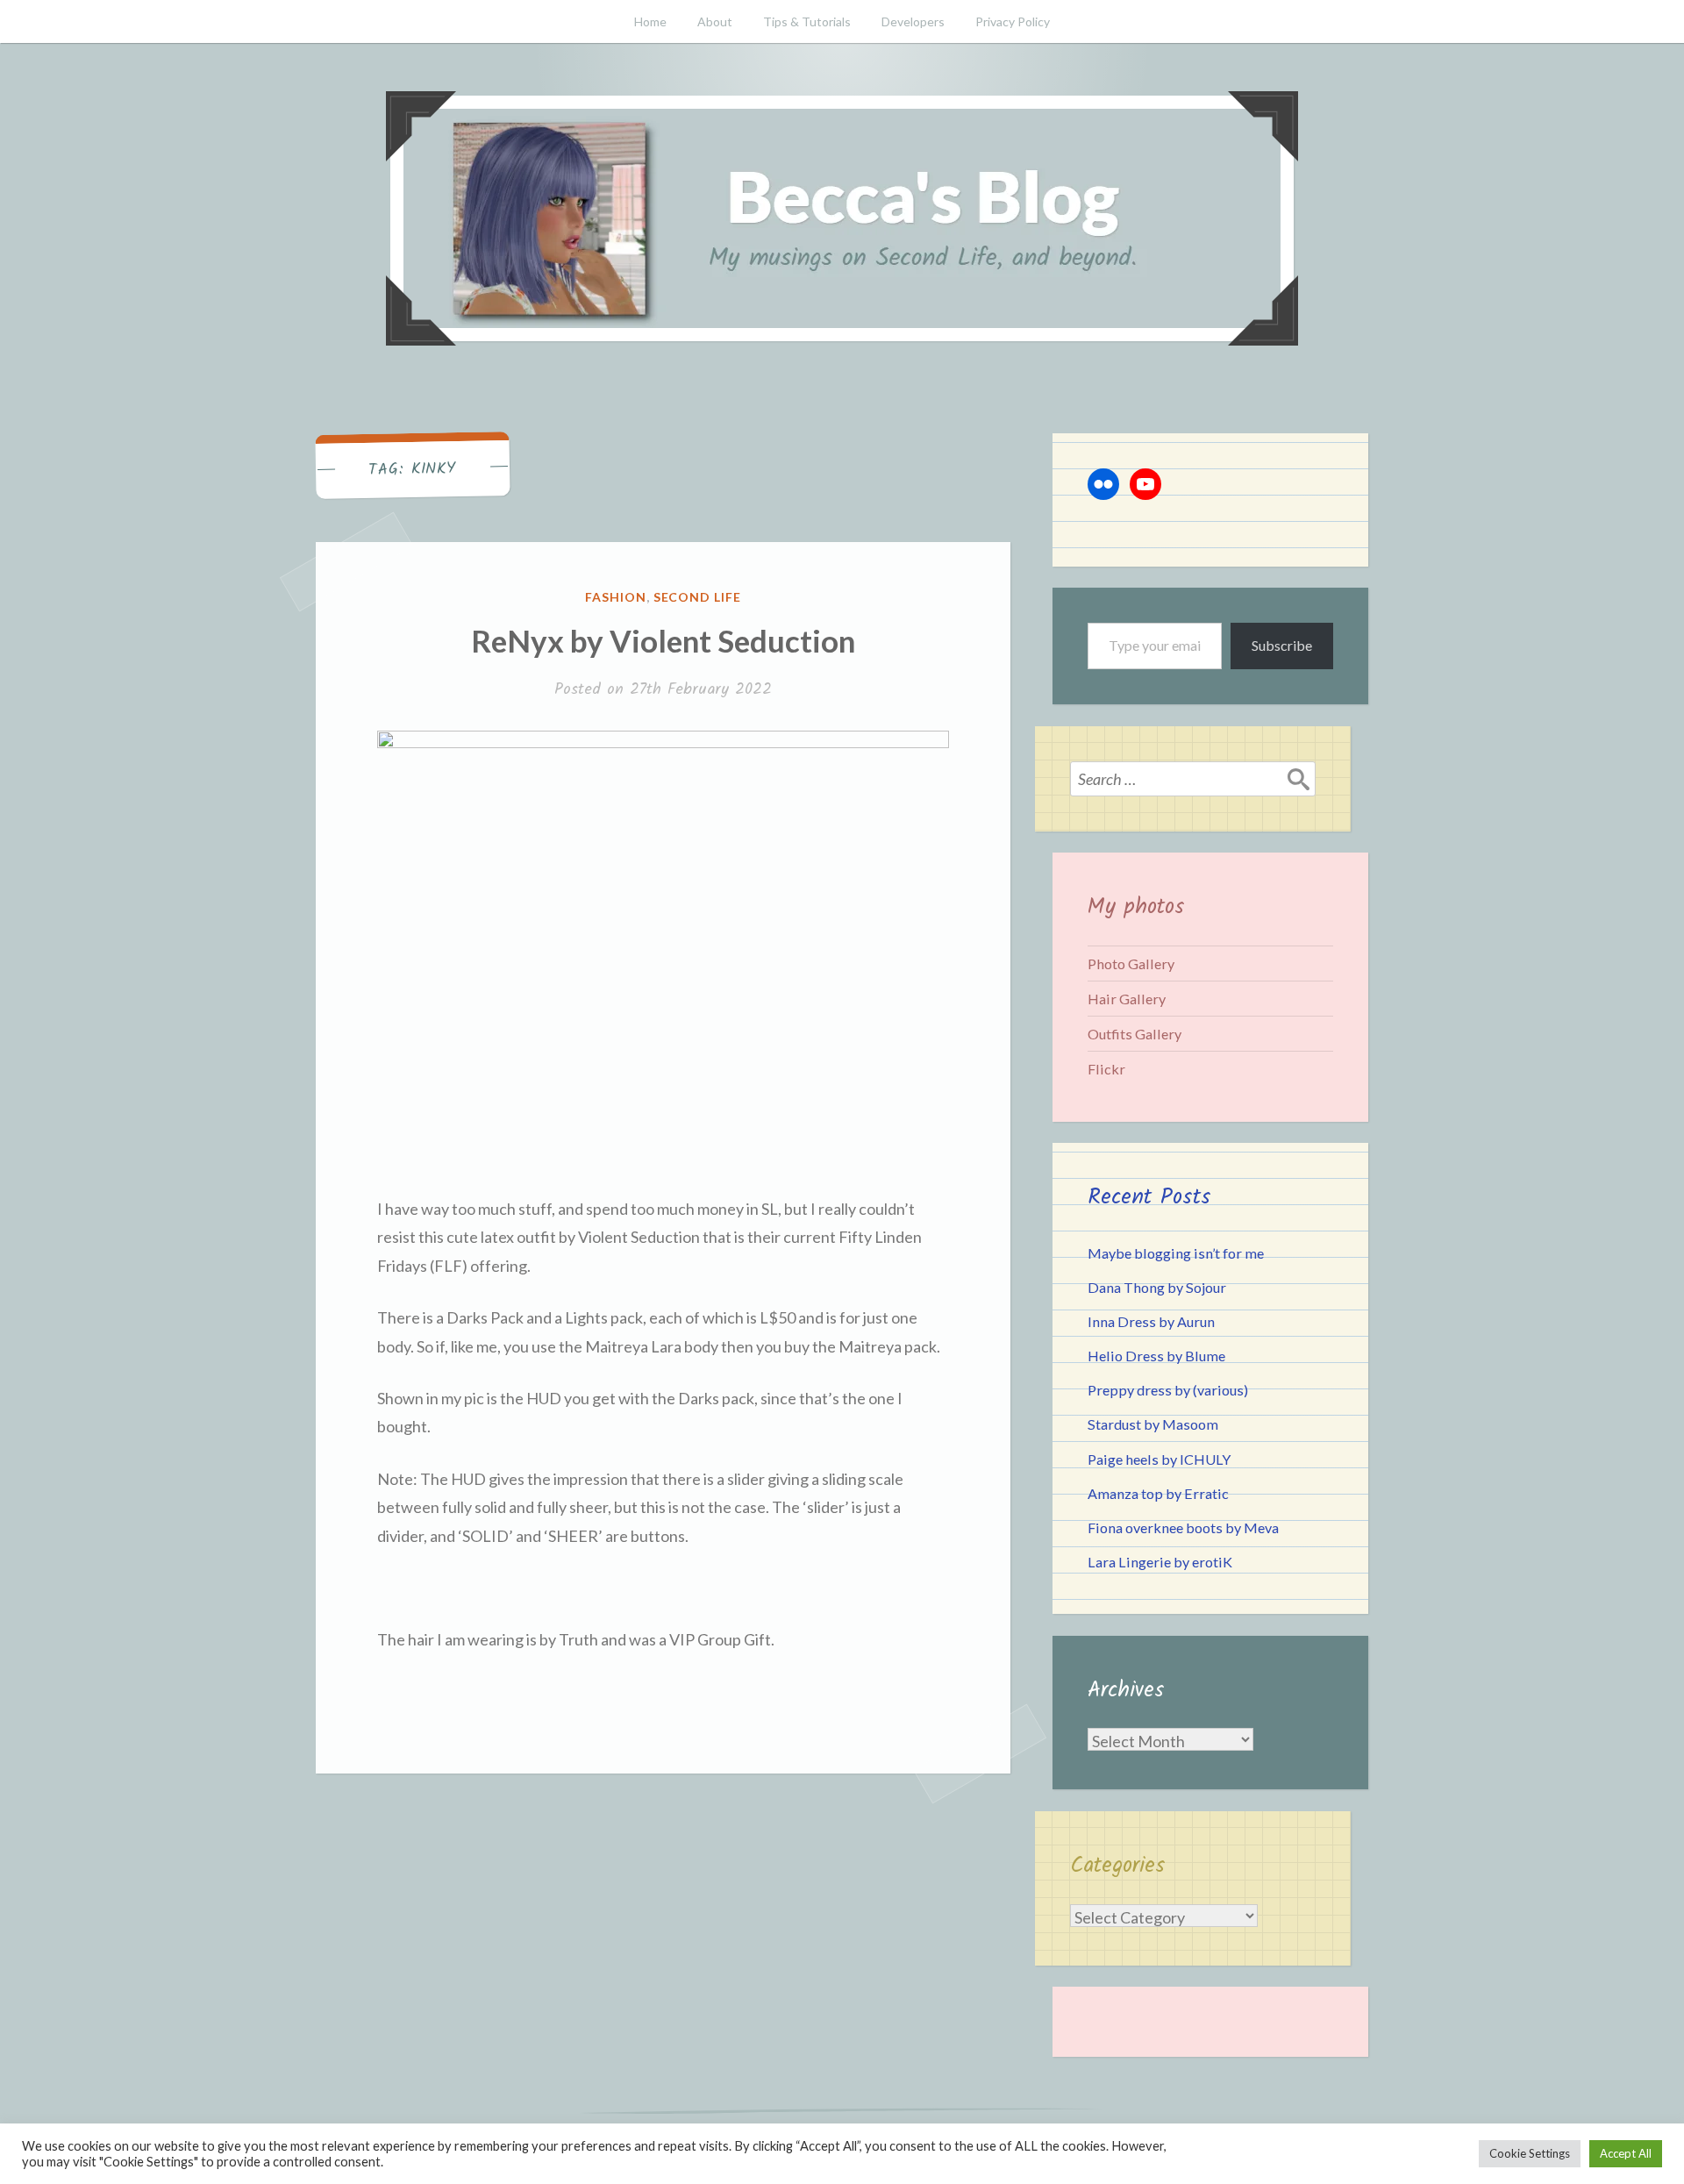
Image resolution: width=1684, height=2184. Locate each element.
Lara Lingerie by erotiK (1160, 1562)
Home (650, 21)
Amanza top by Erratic (1158, 1493)
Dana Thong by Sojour (1157, 1287)
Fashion (616, 597)
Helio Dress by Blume (1156, 1356)
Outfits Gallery (1135, 1034)
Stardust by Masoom (1153, 1424)
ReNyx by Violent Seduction (663, 640)
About (715, 21)
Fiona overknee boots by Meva (1183, 1527)
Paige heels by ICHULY (1159, 1459)
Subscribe (1282, 645)
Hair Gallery (1127, 999)
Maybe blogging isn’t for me (1176, 1253)
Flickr (1106, 1069)
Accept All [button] (1626, 2153)
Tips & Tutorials (807, 21)
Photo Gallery (1131, 964)
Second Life (698, 597)
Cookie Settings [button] (1530, 2153)
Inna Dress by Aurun (1151, 1321)
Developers (913, 21)
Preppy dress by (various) (1168, 1390)
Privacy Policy (1013, 21)
